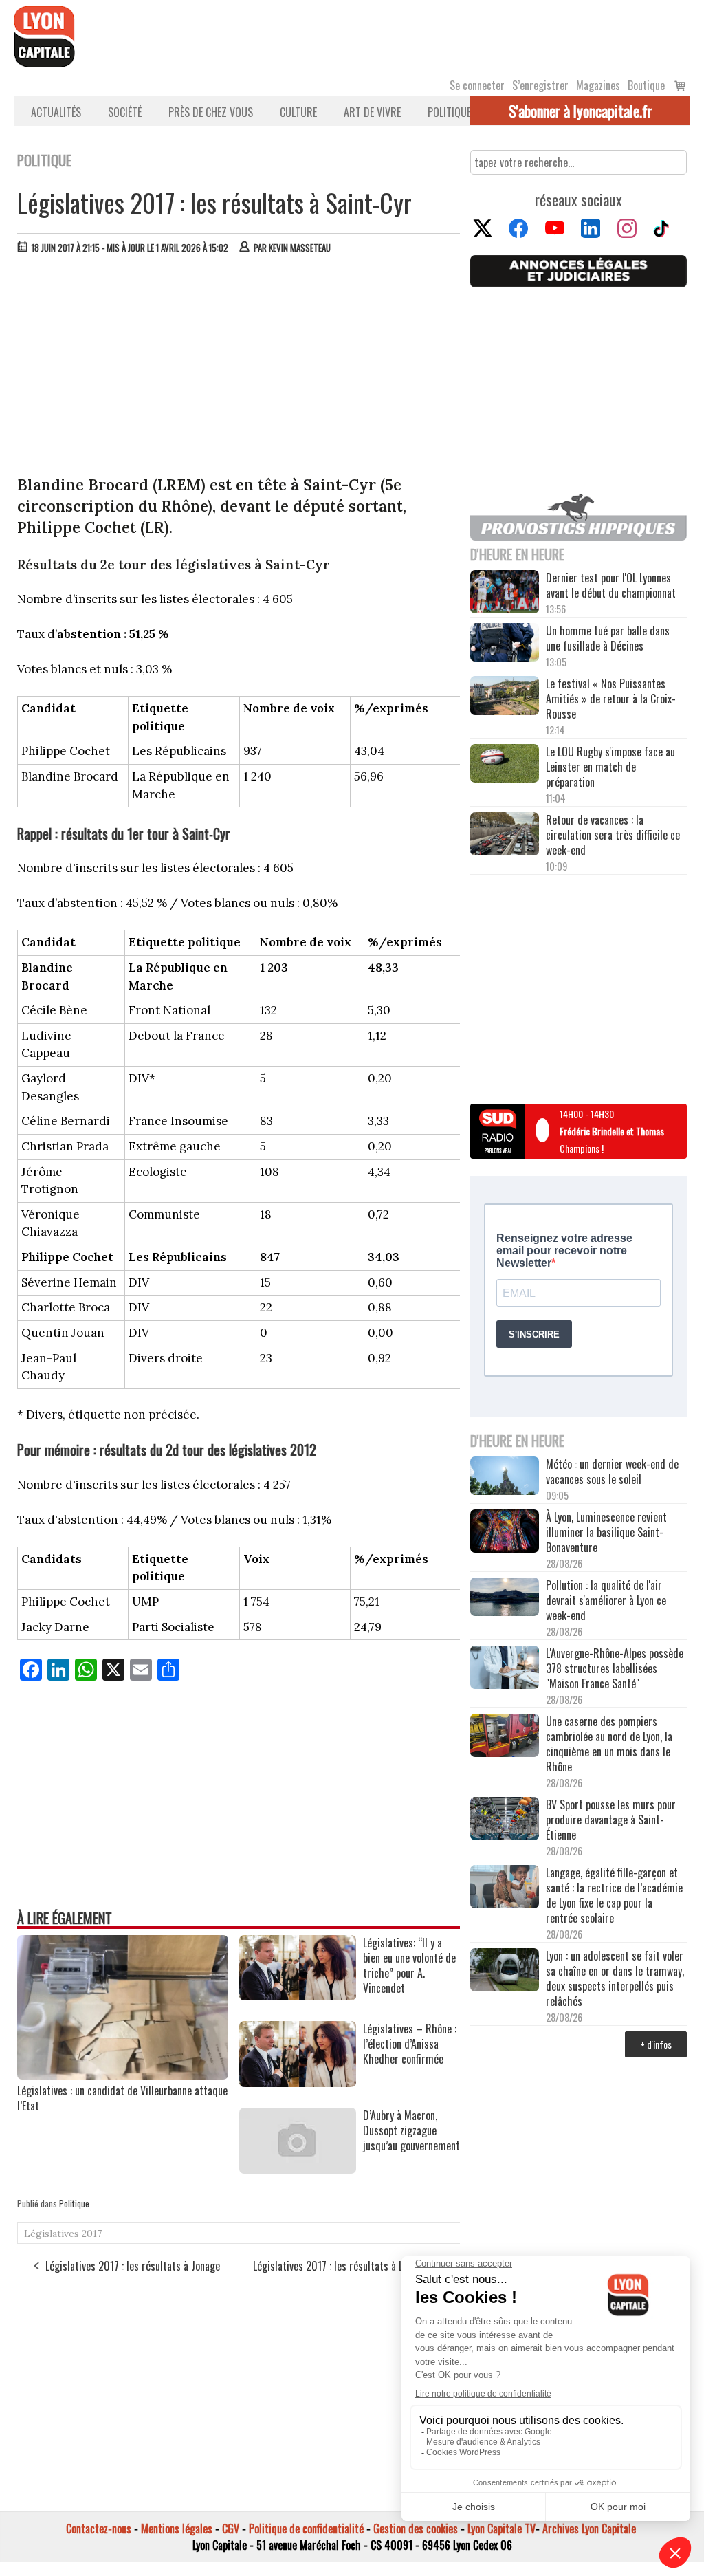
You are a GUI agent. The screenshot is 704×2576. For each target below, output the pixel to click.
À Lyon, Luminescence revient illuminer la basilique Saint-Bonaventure (606, 1532)
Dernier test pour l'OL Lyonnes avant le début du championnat (611, 585)
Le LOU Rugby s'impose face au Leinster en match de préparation (610, 767)
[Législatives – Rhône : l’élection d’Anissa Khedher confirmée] (298, 2082)
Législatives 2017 (63, 2234)
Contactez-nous (99, 2529)
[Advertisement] (239, 368)
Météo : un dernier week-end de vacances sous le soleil (612, 1472)
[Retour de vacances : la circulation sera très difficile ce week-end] (505, 835)
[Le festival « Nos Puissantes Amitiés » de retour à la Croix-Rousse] (505, 697)
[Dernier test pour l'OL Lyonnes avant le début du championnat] (505, 593)
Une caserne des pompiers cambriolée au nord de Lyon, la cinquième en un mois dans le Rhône (609, 1744)
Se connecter (477, 85)
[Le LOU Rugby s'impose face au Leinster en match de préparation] (505, 765)
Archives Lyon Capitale (589, 2529)
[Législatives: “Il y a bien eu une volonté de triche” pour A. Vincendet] (298, 1996)
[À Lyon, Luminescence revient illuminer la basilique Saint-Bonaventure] (505, 1532)
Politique (449, 112)
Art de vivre (372, 112)
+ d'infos (656, 2044)
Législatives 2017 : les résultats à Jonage (133, 2266)
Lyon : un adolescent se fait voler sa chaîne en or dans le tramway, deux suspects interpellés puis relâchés (615, 1978)
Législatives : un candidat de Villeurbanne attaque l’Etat (122, 2098)
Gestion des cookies (416, 2529)
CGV (231, 2529)
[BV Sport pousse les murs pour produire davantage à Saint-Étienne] (505, 1820)
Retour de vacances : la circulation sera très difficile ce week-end (613, 835)
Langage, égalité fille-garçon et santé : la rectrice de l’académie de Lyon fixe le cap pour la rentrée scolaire (614, 1895)
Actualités (56, 112)
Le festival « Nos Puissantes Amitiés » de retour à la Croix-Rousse (611, 699)
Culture (298, 112)
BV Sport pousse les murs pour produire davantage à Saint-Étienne (611, 1820)
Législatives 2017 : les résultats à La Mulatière (352, 2266)
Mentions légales (177, 2529)
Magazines (598, 85)
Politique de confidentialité (306, 2529)
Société (125, 112)
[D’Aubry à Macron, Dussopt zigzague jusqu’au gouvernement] (298, 2169)
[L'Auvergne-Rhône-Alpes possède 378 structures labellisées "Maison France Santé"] (505, 1668)
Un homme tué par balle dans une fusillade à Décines (608, 638)
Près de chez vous (211, 112)
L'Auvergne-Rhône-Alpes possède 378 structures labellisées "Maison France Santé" (615, 1668)
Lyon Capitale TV (502, 2529)
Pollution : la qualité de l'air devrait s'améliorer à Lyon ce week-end (606, 1600)
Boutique (646, 85)
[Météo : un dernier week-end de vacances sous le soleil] (505, 1477)
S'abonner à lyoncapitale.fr (581, 111)
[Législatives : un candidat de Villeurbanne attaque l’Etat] (123, 2075)
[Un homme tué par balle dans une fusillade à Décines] (505, 644)
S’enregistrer (540, 85)
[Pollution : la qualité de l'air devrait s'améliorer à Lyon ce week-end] (505, 1598)
